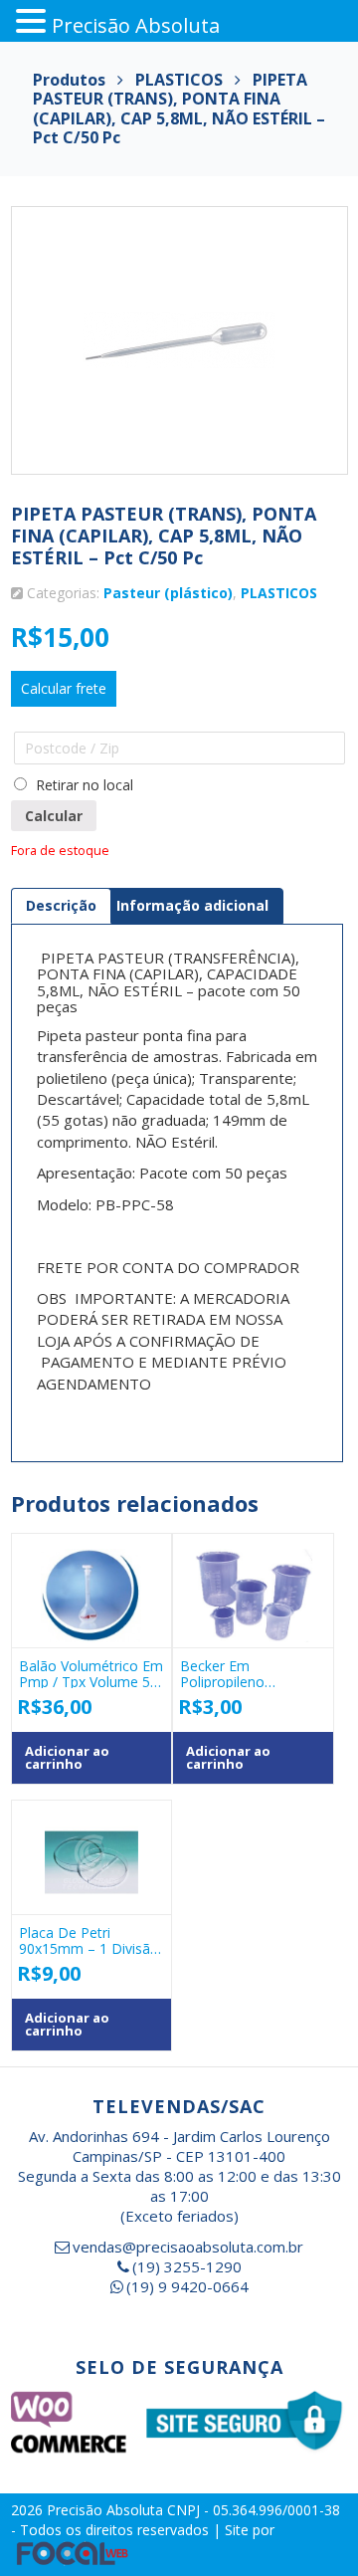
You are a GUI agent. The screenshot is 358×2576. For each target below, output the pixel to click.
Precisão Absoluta (107, 2510)
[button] (34, 21)
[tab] (61, 906)
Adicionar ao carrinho (67, 1757)
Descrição (61, 905)
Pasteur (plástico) (168, 593)
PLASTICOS (279, 593)
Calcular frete (64, 688)
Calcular (54, 816)
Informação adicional (192, 905)
